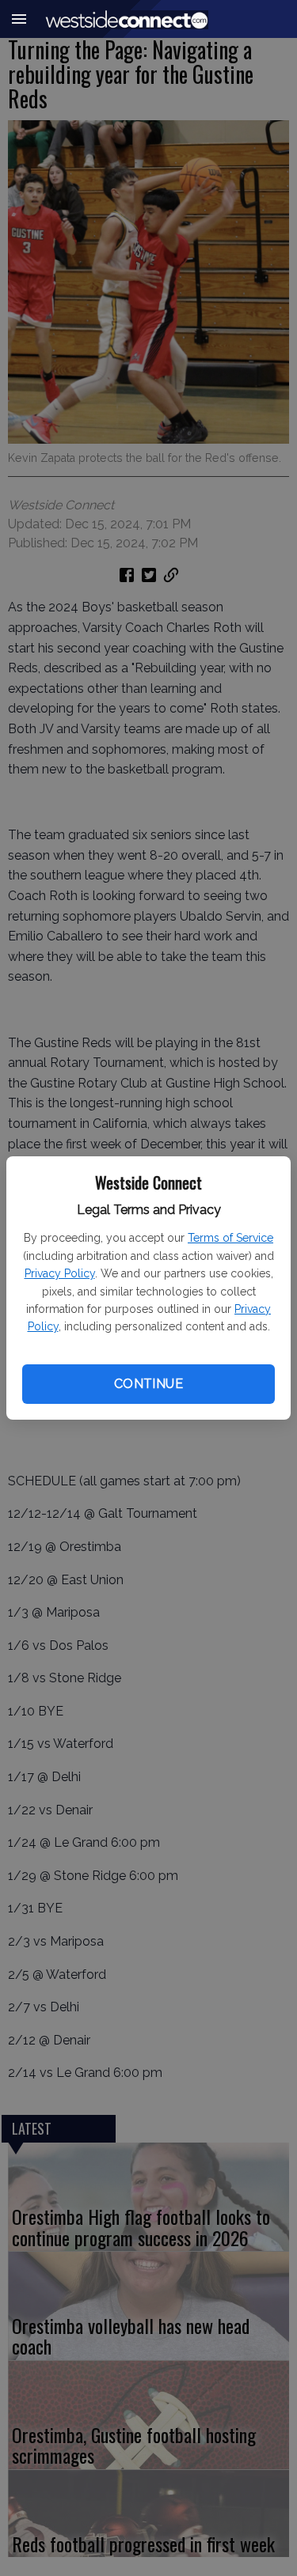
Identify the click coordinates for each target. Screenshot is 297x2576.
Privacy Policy (60, 1273)
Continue (148, 1384)
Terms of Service (230, 1238)
